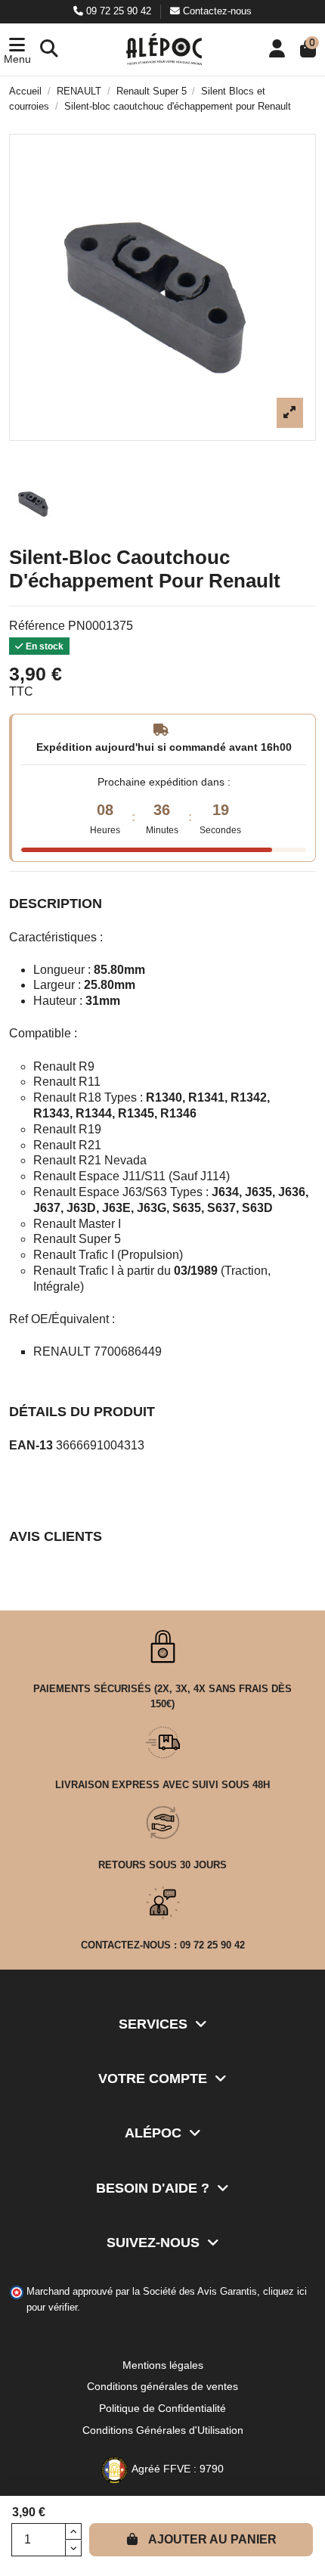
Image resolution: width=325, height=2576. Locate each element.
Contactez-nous (216, 11)
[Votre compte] (277, 50)
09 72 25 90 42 (119, 11)
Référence (37, 626)
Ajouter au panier (212, 2539)
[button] (17, 50)
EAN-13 (31, 1445)
